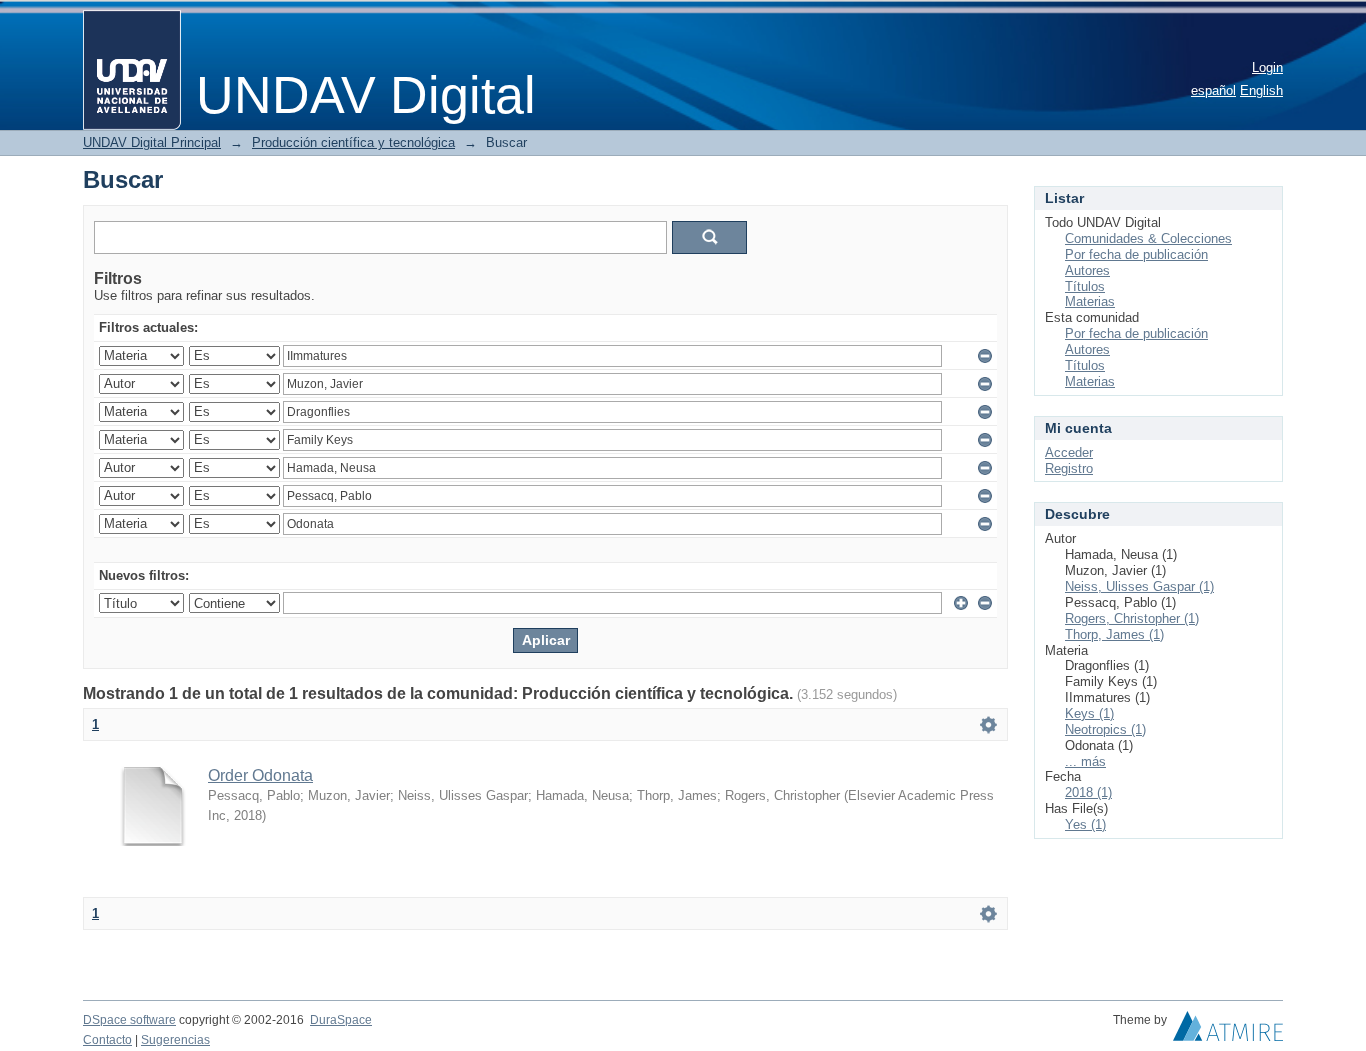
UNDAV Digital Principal (152, 142)
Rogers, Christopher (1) (1132, 618)
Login (1267, 67)
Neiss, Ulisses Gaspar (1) (1139, 586)
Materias (1090, 301)
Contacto (107, 1040)
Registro (1069, 468)
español (1213, 90)
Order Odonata (260, 775)
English (1261, 90)
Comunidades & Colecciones (1148, 238)
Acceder (1069, 452)
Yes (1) (1085, 824)
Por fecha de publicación (1136, 254)
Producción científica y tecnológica (353, 142)
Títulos (1085, 286)
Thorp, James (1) (1114, 634)
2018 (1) (1088, 792)
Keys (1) (1089, 713)
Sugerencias (175, 1040)
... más (1085, 761)
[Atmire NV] (1228, 1031)
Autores (1087, 270)
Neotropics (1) (1105, 729)
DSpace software (129, 1020)
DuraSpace (341, 1020)
